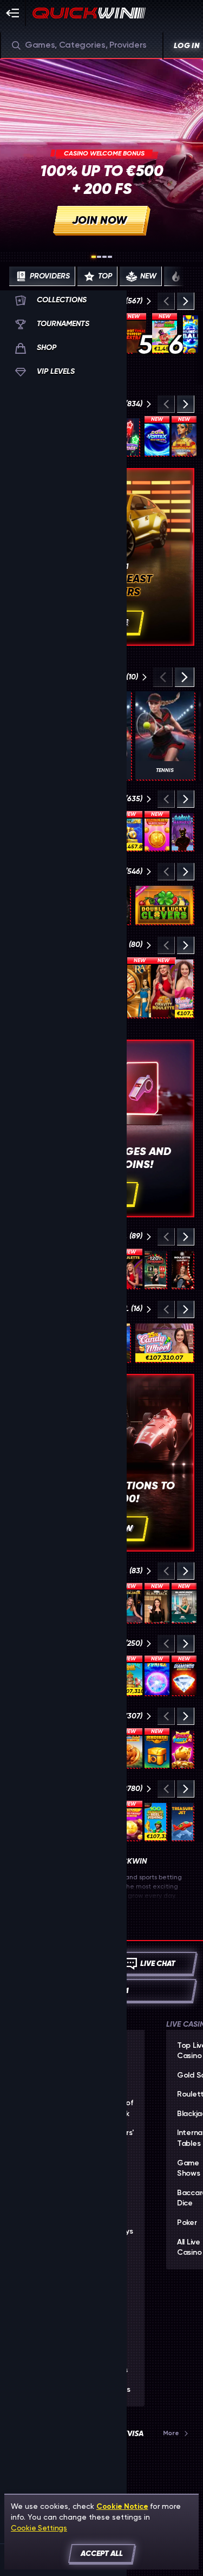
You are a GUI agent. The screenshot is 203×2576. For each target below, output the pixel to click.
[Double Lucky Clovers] (164, 905)
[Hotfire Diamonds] (184, 1676)
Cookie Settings (39, 2528)
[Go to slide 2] (99, 257)
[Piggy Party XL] (182, 1749)
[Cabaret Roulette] (182, 1270)
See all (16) (122, 1309)
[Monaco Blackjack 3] (184, 1604)
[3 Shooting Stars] (128, 437)
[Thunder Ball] (191, 334)
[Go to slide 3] (104, 257)
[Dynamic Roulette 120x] (155, 1270)
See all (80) (121, 945)
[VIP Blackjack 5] (157, 1604)
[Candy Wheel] (184, 988)
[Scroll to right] (185, 276)
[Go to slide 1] (94, 257)
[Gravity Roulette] (163, 988)
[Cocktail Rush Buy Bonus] (130, 1676)
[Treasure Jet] (182, 1822)
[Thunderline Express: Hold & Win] (130, 832)
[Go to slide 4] (110, 257)
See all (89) (122, 1236)
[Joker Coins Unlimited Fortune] (130, 1822)
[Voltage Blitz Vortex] (157, 1676)
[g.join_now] (101, 154)
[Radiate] (157, 1749)
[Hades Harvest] (182, 832)
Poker (187, 2223)
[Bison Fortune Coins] (130, 1749)
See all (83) (122, 1571)
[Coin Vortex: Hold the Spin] (157, 437)
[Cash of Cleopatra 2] (184, 437)
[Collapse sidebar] (13, 13)
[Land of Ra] (140, 988)
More (171, 2433)
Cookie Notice (122, 2506)
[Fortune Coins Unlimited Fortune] (157, 832)
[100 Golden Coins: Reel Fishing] (155, 1822)
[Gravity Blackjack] (130, 1604)
